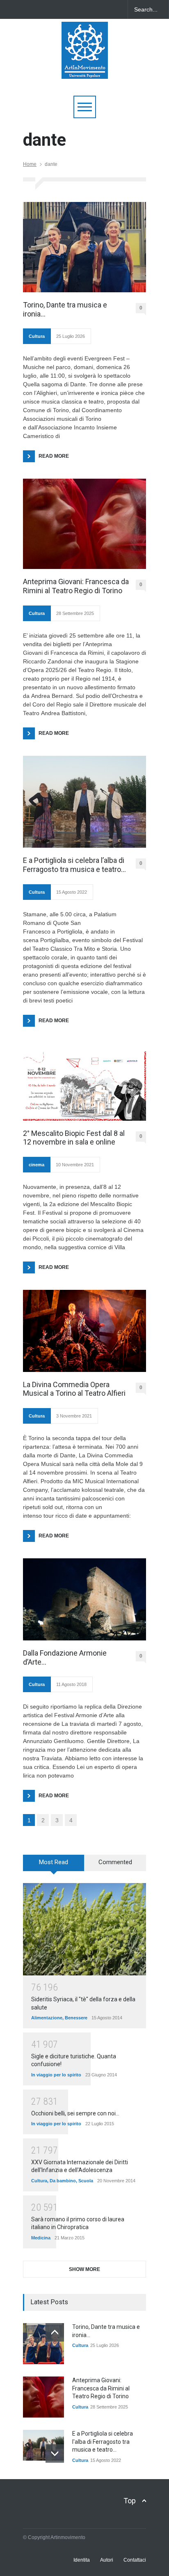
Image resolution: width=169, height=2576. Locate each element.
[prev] (55, 2332)
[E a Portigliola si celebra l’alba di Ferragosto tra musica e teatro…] (84, 802)
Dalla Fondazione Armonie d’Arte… (65, 1657)
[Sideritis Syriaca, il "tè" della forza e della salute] (84, 1929)
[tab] (54, 1866)
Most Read (54, 1862)
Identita (82, 2560)
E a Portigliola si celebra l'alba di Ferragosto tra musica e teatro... (103, 2442)
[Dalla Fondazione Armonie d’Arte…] (84, 1599)
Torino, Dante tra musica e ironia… (65, 309)
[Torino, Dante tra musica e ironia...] (43, 2344)
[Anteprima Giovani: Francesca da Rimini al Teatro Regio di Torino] (84, 524)
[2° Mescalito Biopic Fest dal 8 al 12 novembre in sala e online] (84, 1086)
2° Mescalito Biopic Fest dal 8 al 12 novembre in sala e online (74, 1138)
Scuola (86, 2181)
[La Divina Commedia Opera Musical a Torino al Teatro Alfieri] (84, 1331)
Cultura (37, 336)
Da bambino (63, 2181)
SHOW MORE (84, 2269)
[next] (55, 2453)
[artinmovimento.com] (85, 69)
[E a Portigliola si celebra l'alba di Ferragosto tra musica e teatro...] (43, 2445)
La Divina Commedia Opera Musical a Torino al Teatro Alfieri (74, 1389)
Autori (107, 2560)
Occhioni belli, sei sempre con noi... (75, 2113)
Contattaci (135, 2560)
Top (130, 2501)
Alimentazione (47, 2018)
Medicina (41, 2238)
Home (30, 164)
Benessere (76, 2018)
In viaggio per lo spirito (56, 2075)
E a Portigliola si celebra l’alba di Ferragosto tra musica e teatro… (74, 865)
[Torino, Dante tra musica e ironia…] (84, 247)
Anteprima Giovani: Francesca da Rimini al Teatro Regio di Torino (76, 586)
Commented (115, 1862)
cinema (37, 1165)
